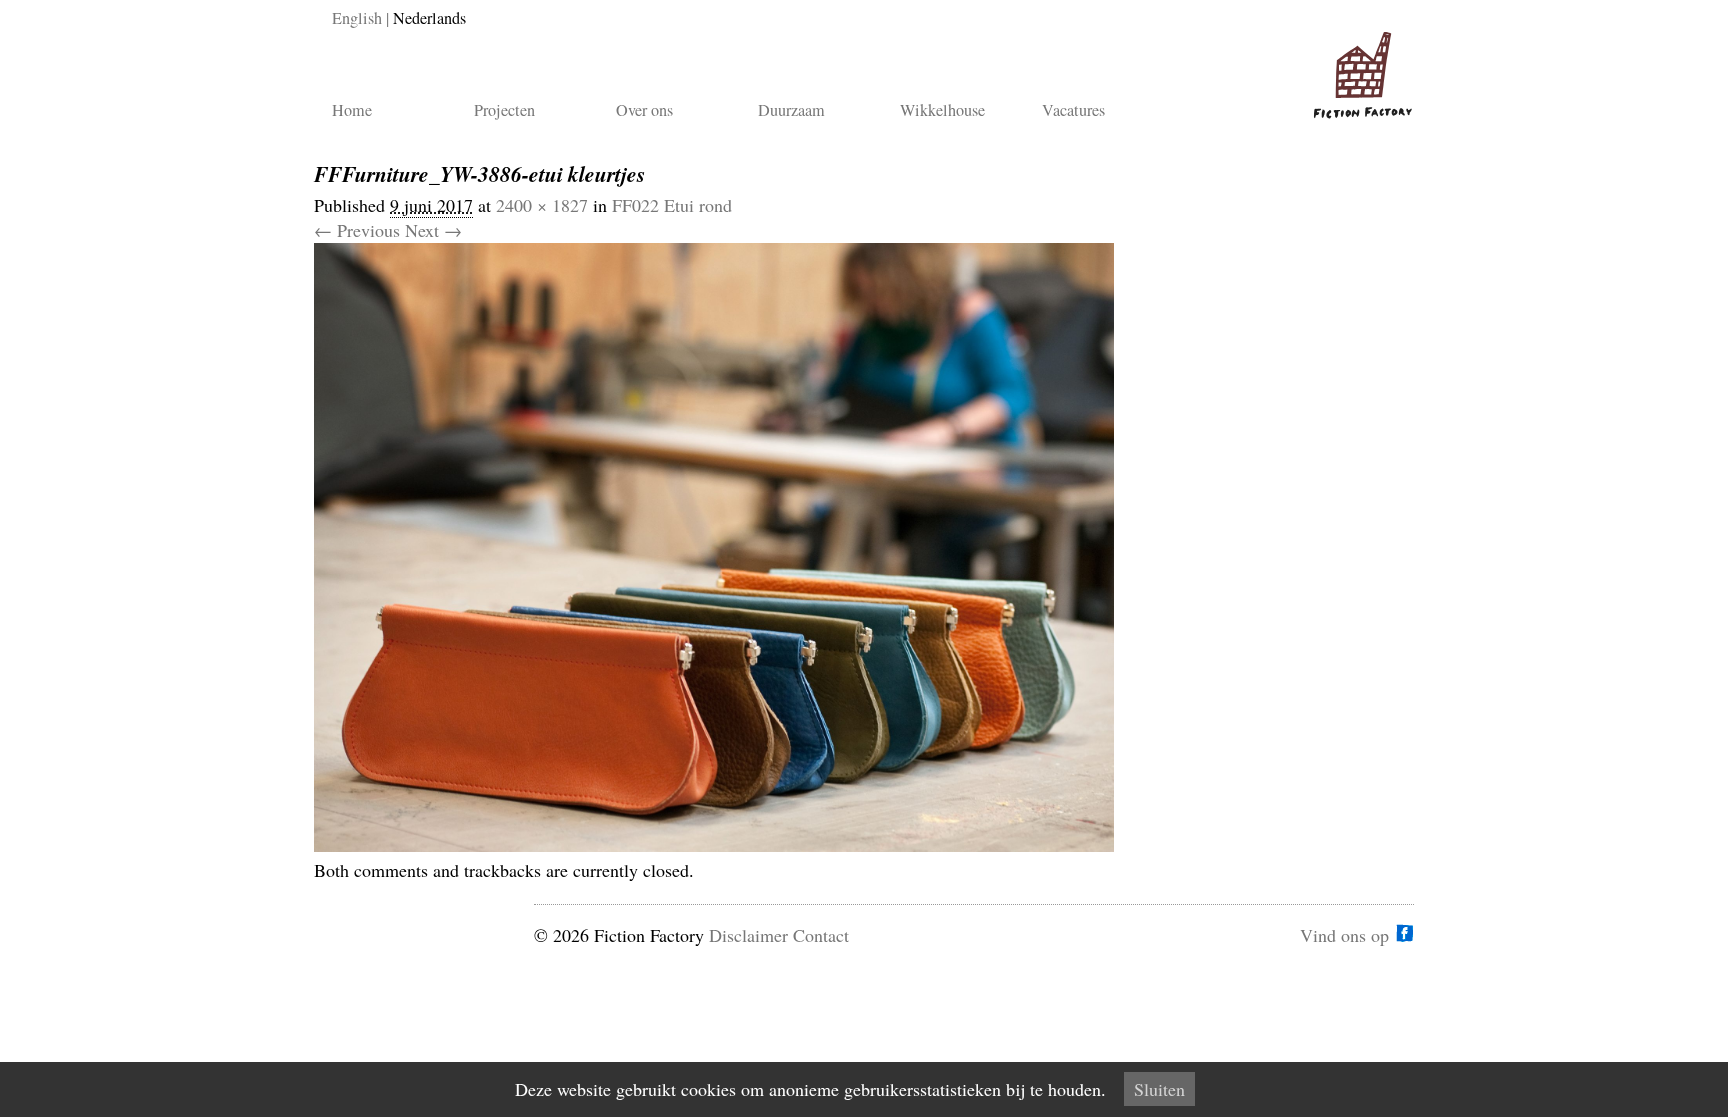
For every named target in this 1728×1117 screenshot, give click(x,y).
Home (352, 110)
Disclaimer (748, 935)
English (357, 18)
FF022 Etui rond (672, 205)
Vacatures (1073, 110)
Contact (821, 935)
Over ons (644, 110)
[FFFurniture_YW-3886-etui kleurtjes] (714, 845)
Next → (433, 230)
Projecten (504, 110)
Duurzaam (791, 110)
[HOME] (1359, 67)
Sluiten (1159, 1089)
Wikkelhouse (942, 110)
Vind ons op (1344, 933)
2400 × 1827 (542, 205)
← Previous (357, 230)
